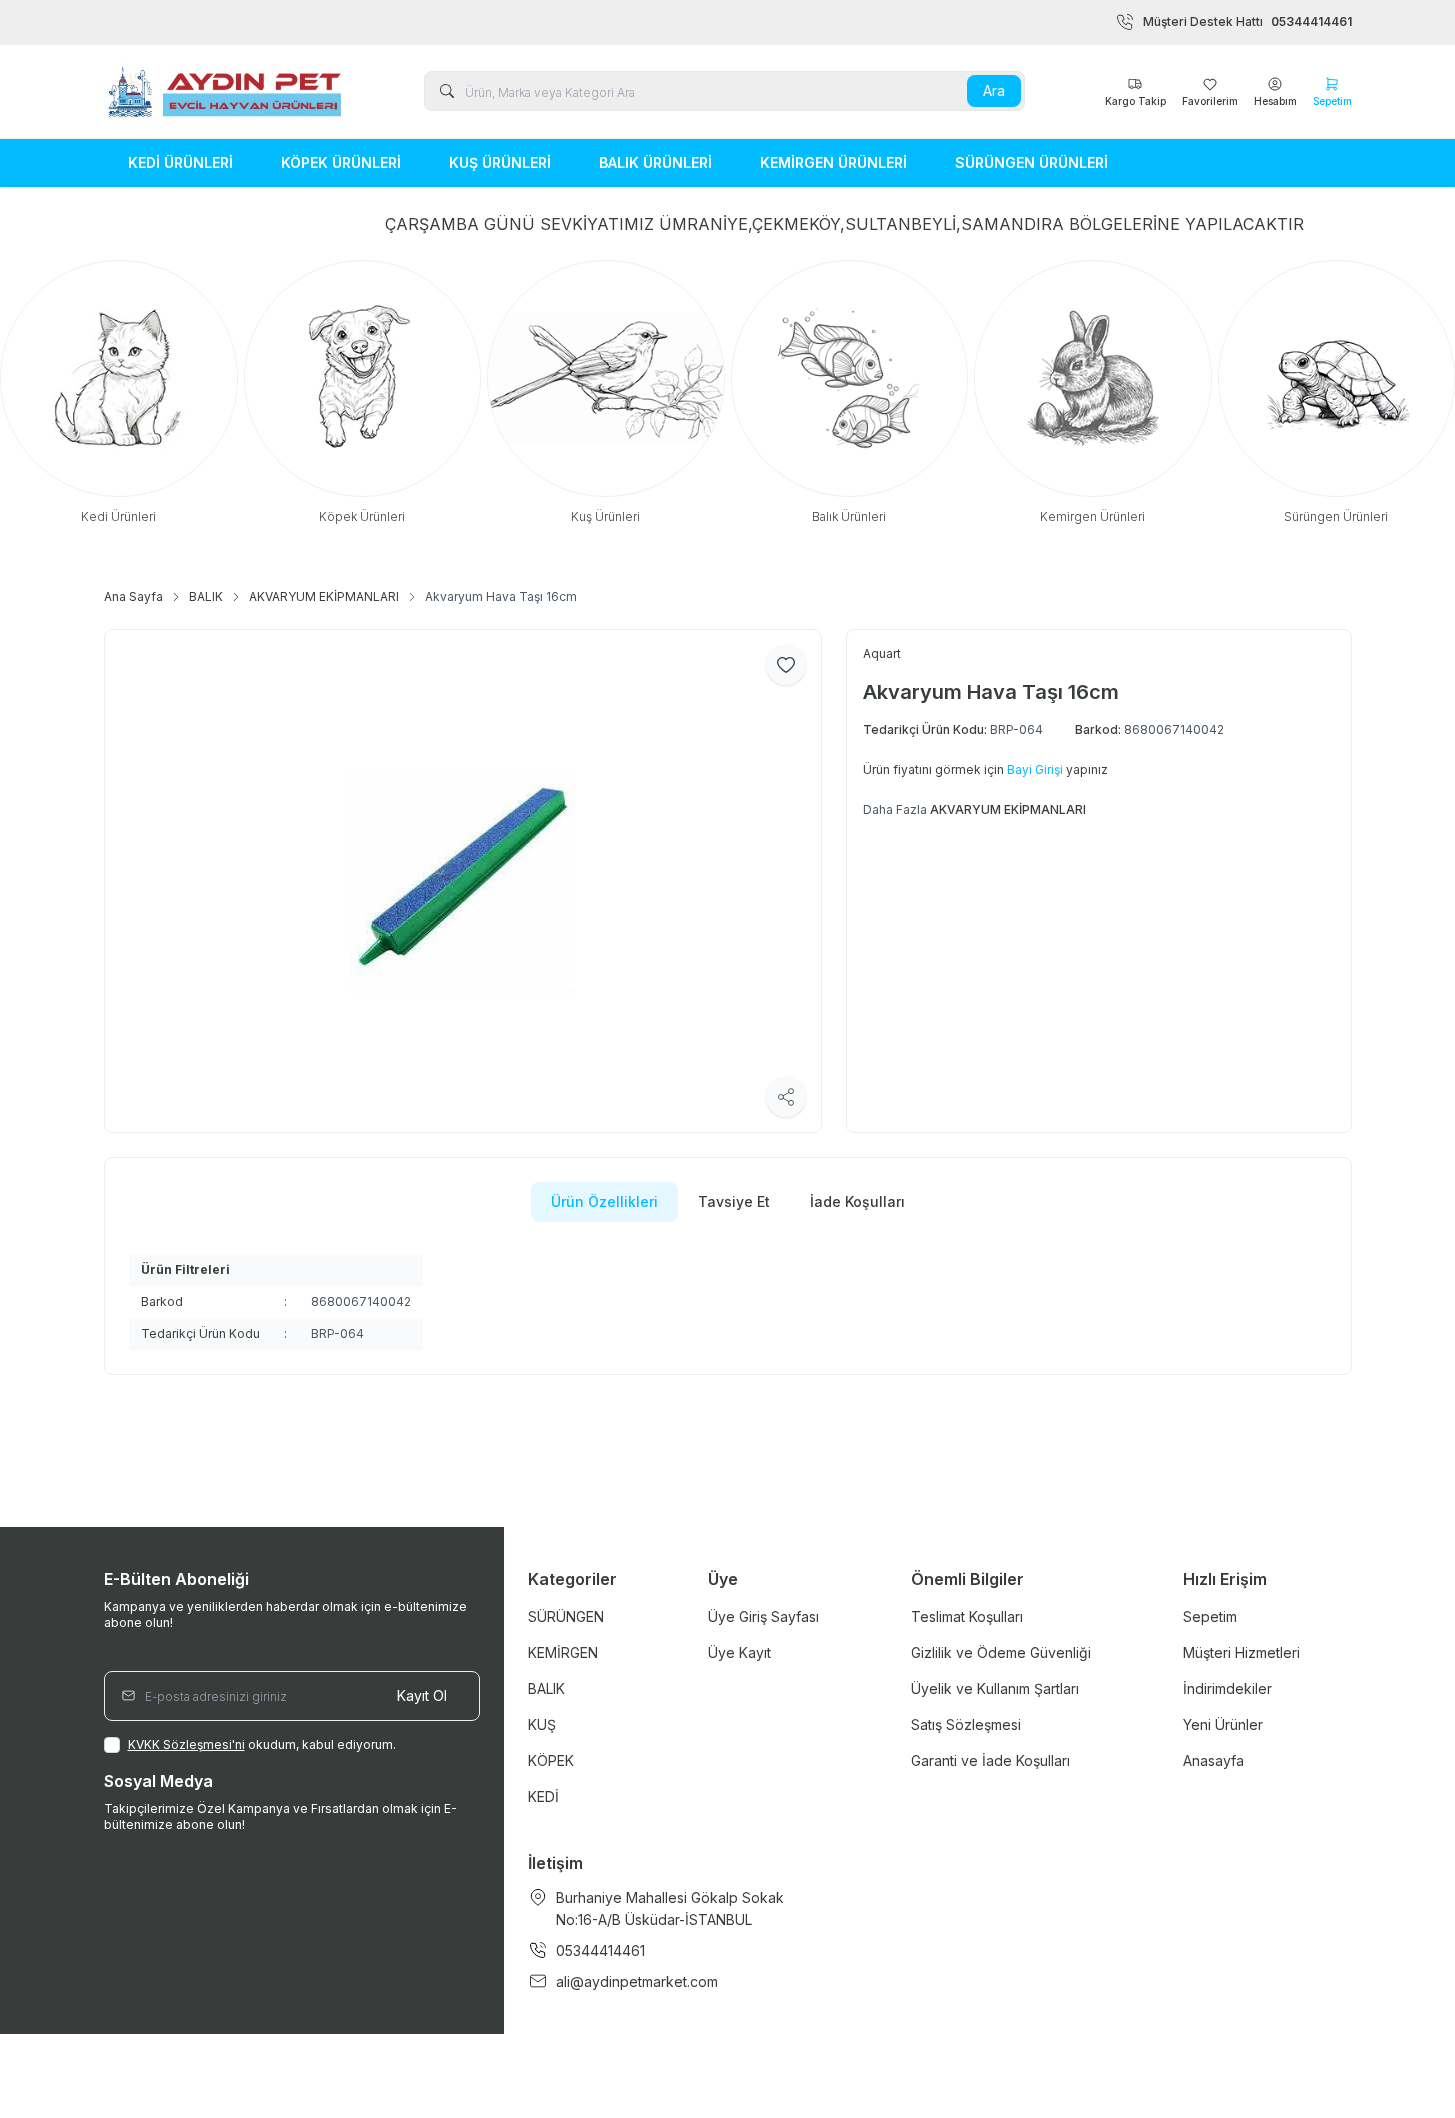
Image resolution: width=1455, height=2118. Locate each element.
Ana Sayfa (133, 596)
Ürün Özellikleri (604, 1201)
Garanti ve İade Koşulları (990, 1760)
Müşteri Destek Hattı (1247, 21)
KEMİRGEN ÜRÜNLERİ (833, 162)
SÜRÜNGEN (566, 1616)
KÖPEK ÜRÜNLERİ (341, 162)
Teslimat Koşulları (967, 1616)
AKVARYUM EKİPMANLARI (324, 596)
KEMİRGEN (563, 1652)
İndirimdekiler (1227, 1688)
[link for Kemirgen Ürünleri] (1093, 393)
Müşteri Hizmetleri (1241, 1652)
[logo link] (224, 91)
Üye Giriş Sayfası (763, 1616)
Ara (994, 90)
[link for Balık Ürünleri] (850, 393)
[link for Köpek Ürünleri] (363, 393)
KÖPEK (551, 1760)
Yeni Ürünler (1223, 1724)
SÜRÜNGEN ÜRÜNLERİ (1031, 162)
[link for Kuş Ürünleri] (606, 393)
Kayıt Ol (422, 1695)
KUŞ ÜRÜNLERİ (500, 162)
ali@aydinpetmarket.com (637, 1981)
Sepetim (1210, 1616)
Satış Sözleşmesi (966, 1724)
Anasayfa (1213, 1760)
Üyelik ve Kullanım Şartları (995, 1688)
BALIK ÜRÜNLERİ (655, 162)
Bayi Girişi (1035, 769)
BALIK (206, 596)
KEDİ (543, 1796)
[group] (463, 880)
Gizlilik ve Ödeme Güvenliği (1001, 1652)
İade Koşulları (857, 1201)
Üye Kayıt (739, 1652)
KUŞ (542, 1724)
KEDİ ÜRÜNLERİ (180, 162)
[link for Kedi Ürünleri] (119, 393)
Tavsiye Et (734, 1201)
